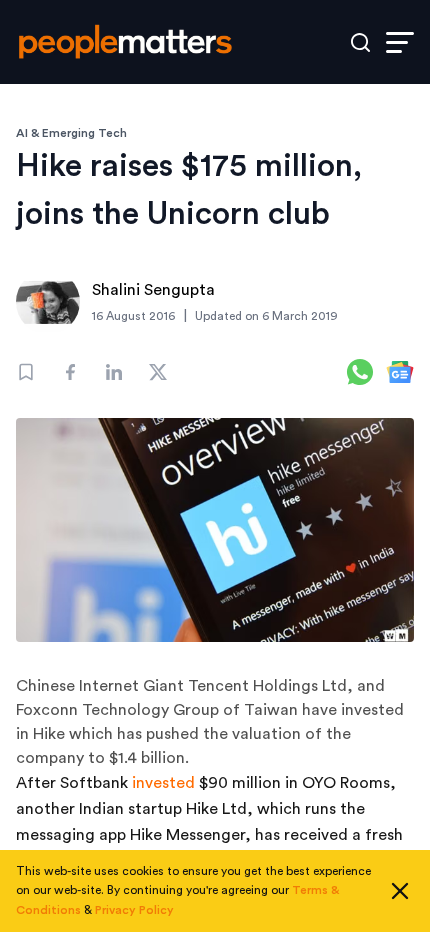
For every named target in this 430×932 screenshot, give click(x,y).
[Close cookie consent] (400, 891)
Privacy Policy (134, 910)
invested (163, 783)
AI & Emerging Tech (71, 133)
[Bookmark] (26, 372)
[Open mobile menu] (400, 42)
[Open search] (360, 42)
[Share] (70, 372)
